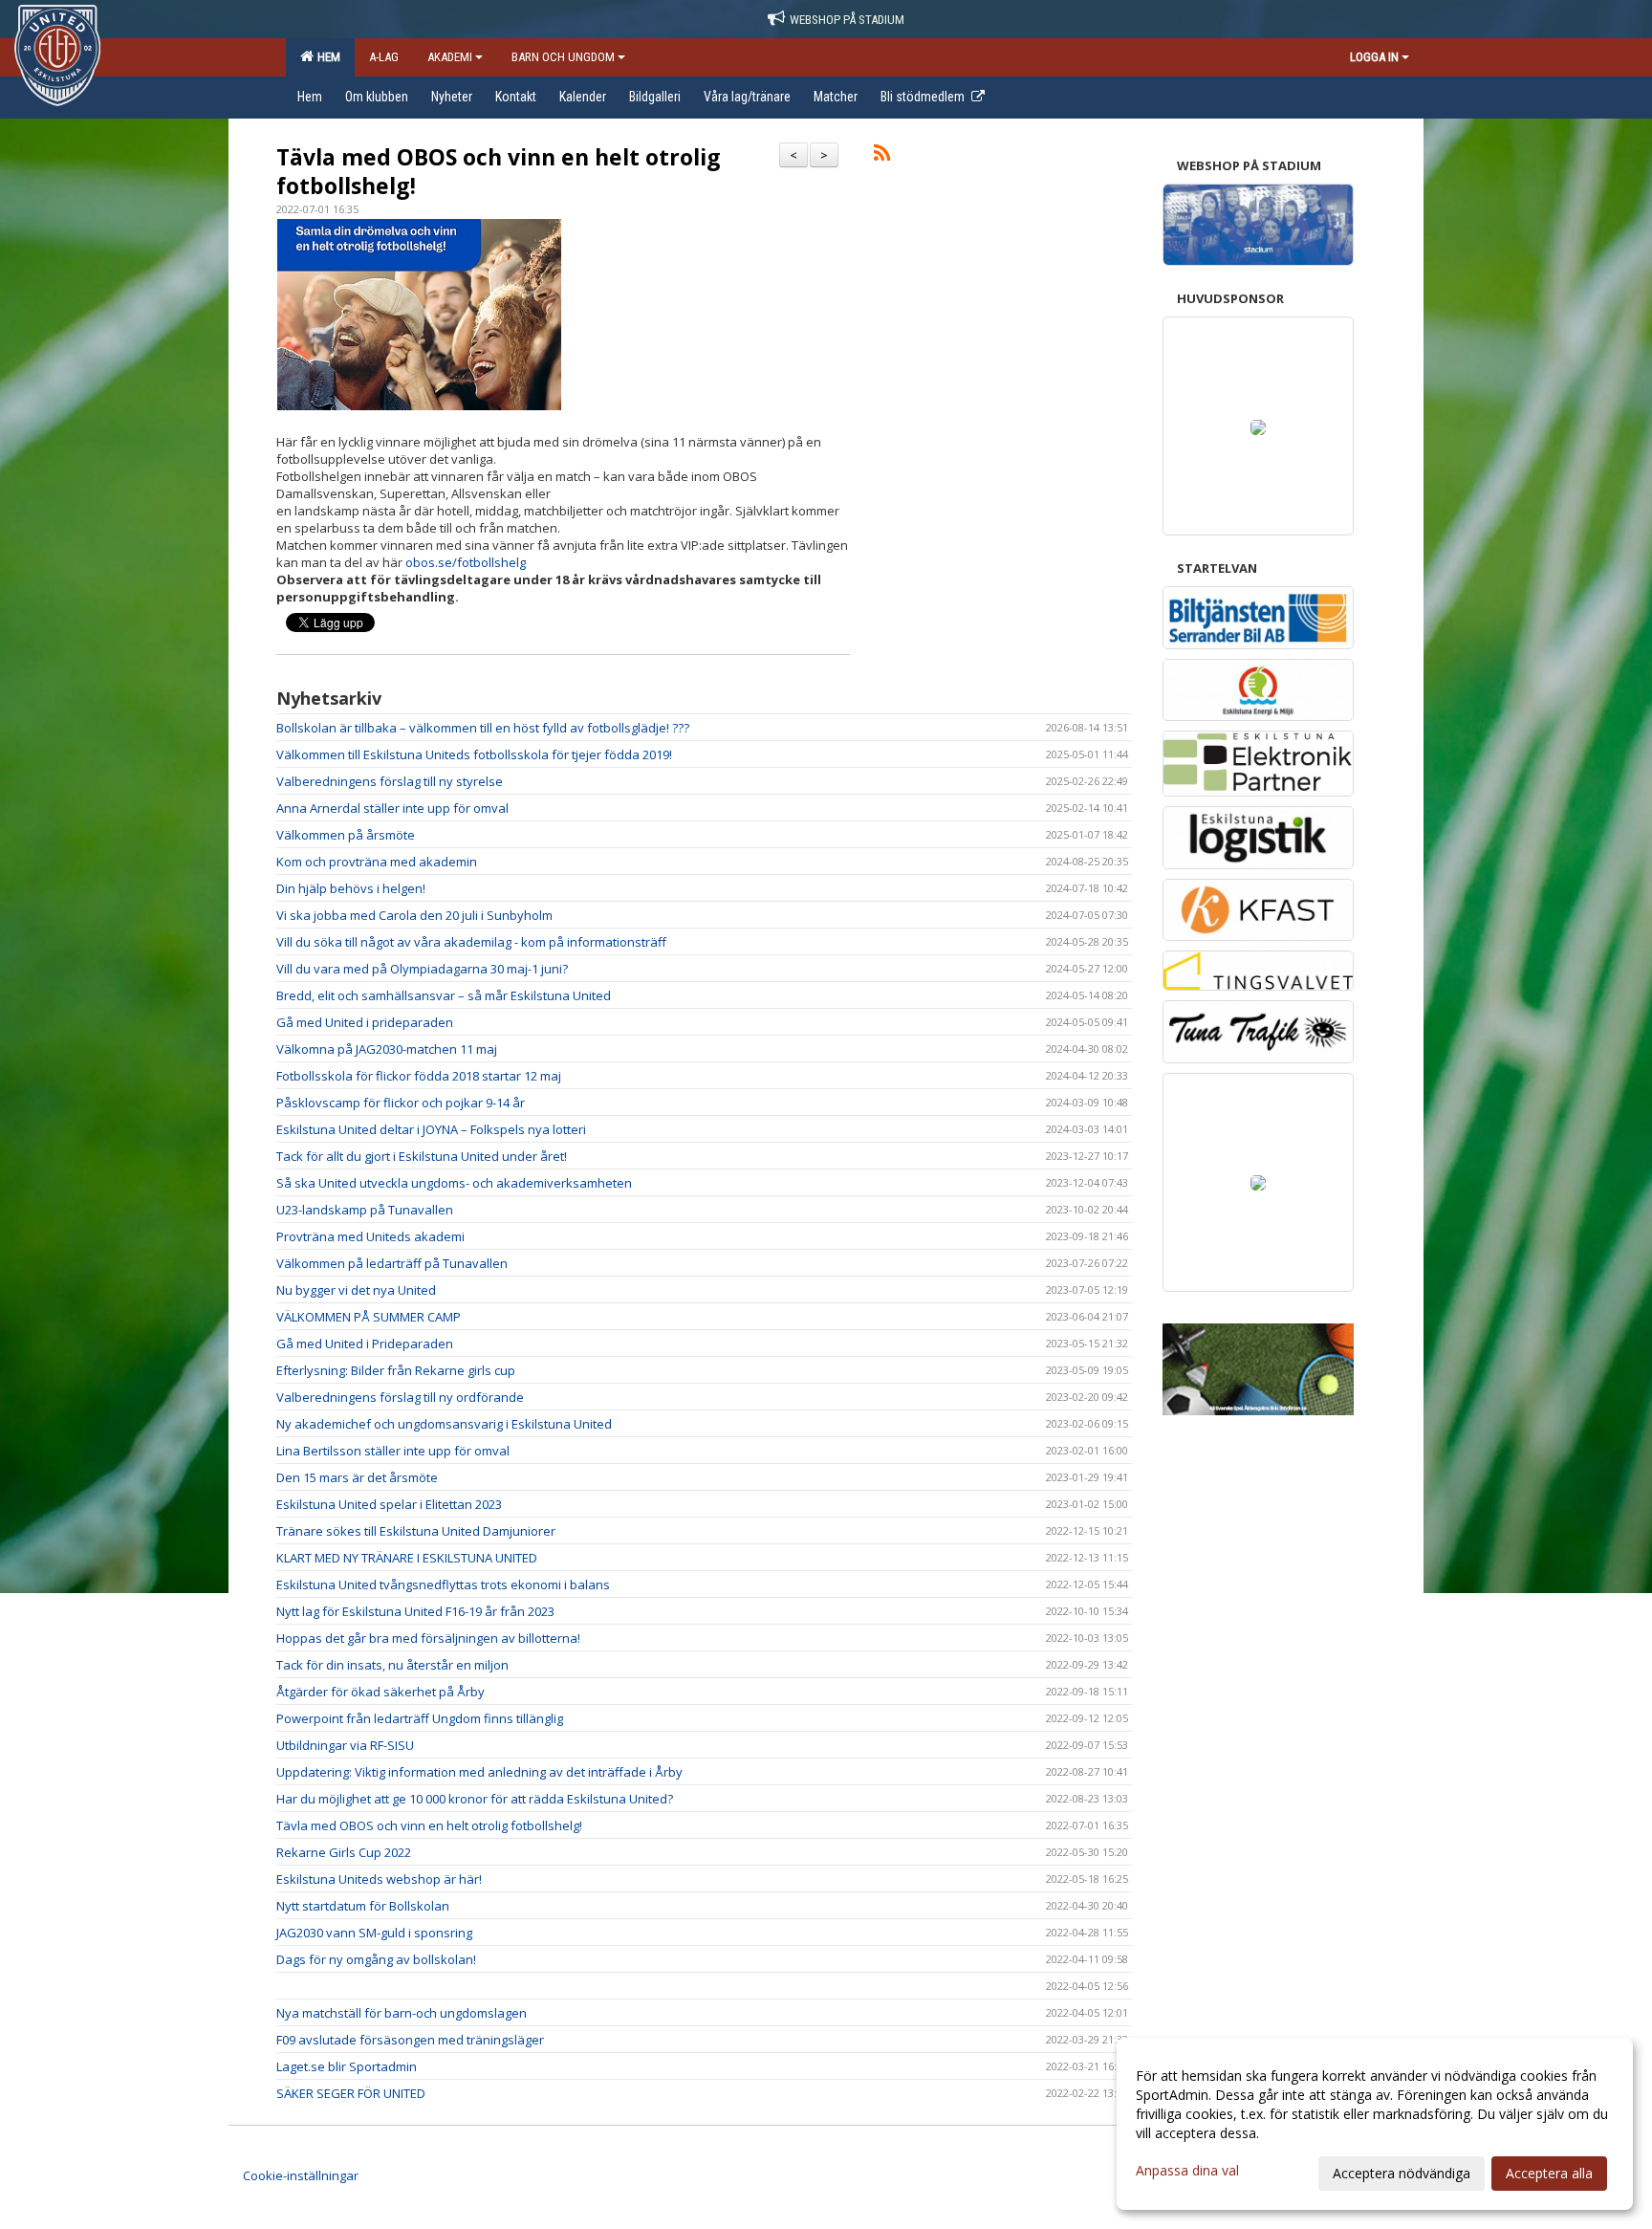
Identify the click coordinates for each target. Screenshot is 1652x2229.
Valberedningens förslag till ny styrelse (390, 781)
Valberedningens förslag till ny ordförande (400, 1397)
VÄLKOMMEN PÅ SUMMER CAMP (369, 1317)
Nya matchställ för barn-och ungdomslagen (402, 2013)
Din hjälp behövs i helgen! (351, 888)
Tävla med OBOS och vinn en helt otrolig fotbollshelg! (499, 171)
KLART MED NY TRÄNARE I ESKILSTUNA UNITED (407, 1558)
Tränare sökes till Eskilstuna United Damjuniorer (416, 1531)
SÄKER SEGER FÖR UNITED (351, 2093)
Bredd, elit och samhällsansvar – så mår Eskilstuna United (444, 995)
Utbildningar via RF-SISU (345, 1745)
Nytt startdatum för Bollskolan (363, 1906)
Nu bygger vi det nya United (356, 1290)
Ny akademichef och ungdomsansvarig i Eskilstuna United (444, 1424)
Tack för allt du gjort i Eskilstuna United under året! (422, 1156)
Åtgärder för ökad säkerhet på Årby (380, 1692)
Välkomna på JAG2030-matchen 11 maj (387, 1049)
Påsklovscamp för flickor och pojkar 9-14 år (401, 1103)
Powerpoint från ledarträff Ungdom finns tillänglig (420, 1718)
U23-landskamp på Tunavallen (365, 1210)
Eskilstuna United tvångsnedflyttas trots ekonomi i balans (443, 1584)
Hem (326, 57)
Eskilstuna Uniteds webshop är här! (379, 1879)
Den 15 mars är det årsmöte (357, 1477)
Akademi (450, 57)
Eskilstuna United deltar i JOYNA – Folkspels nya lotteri (431, 1129)
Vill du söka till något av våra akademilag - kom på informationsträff (471, 942)
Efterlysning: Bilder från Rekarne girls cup (396, 1370)
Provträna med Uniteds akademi (370, 1236)
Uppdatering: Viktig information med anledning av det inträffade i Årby (479, 1772)
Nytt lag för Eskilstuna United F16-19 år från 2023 (415, 1611)
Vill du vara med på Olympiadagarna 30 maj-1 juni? (422, 969)
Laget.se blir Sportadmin (347, 2066)
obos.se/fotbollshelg (464, 562)
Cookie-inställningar (301, 2175)
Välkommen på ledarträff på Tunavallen (392, 1263)
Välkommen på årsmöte (346, 835)
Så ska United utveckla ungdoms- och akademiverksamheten (454, 1183)
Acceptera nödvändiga (1402, 2173)
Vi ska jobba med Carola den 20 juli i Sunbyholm (414, 915)
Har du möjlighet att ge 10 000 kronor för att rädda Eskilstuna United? (475, 1799)
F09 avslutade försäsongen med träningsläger (410, 2040)
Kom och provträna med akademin (377, 862)
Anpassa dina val (1187, 2171)
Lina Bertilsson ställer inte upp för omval (393, 1451)
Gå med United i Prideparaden (365, 1344)
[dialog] (1375, 2124)
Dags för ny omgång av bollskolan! (376, 1959)
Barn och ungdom (563, 57)
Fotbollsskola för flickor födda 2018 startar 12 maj (419, 1076)
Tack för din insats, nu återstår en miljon (392, 1665)
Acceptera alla (1549, 2173)
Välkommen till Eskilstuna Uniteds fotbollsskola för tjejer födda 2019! (474, 754)
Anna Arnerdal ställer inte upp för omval (392, 808)
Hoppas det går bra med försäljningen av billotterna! (428, 1638)
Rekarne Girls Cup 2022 (344, 1852)
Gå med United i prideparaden (365, 1022)
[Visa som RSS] (882, 156)
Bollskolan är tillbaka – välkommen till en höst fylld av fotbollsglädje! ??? (483, 728)
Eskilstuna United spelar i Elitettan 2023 (389, 1504)
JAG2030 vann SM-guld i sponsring (374, 1933)
